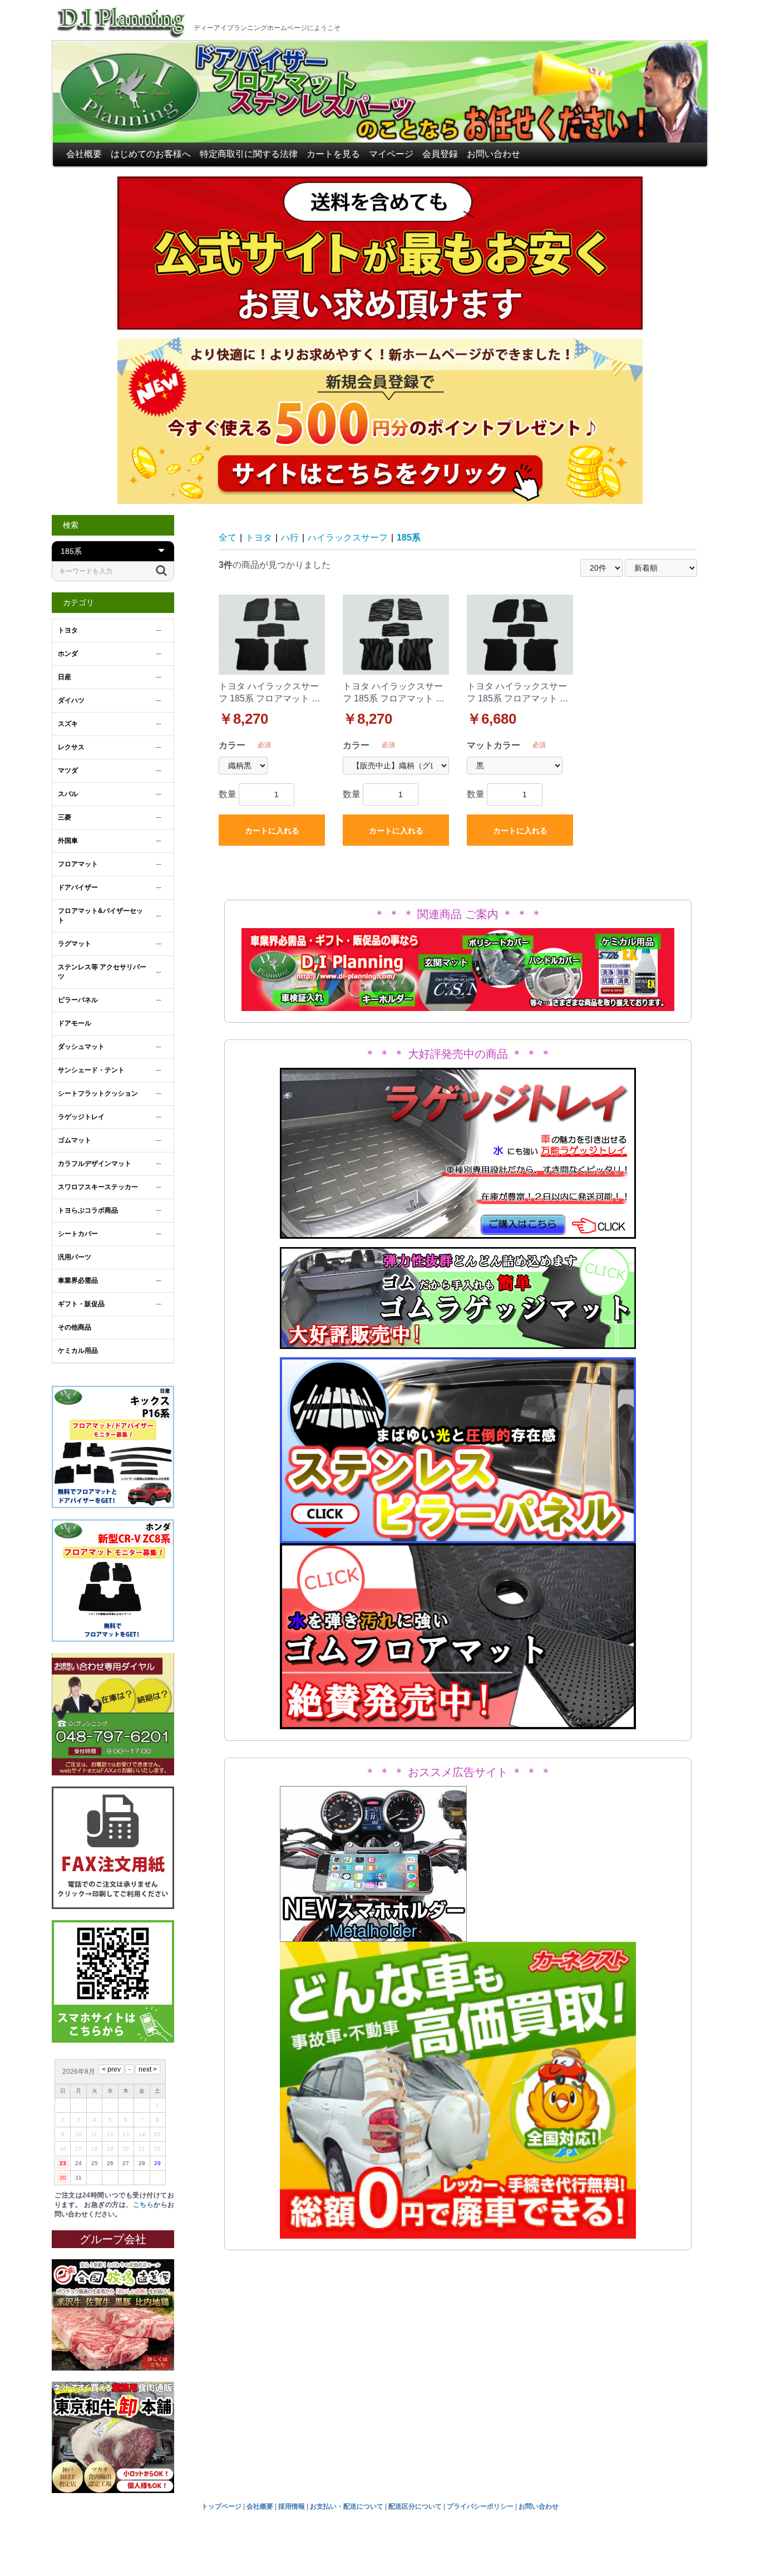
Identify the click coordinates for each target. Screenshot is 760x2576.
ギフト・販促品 (81, 1304)
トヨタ (68, 630)
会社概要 (84, 154)
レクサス (71, 747)
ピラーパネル (78, 1000)
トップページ (221, 2506)
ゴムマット (75, 1140)
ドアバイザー (78, 887)
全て (228, 538)
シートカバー (78, 1234)
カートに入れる (272, 831)
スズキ (68, 724)
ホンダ (68, 654)
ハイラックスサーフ (348, 538)
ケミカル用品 (78, 1351)
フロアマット (78, 864)
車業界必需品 (78, 1280)
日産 (65, 677)
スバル (68, 794)
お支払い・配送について (347, 2506)
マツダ (68, 771)
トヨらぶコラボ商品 (88, 1210)
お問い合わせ (493, 154)
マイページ (391, 154)
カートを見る (333, 154)
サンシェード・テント (91, 1070)
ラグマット (75, 944)
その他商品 (75, 1327)
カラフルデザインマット (95, 1164)
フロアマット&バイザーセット (100, 916)
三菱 (65, 817)
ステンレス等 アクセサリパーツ (102, 972)
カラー (232, 745)
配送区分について (415, 2506)
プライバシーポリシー (480, 2506)
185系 (409, 538)
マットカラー (493, 745)
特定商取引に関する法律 (249, 154)
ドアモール (75, 1023)
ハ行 (290, 538)
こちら (143, 2205)
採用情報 (292, 2506)
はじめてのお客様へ (151, 154)
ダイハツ (71, 700)
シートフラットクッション (98, 1093)
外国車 (68, 841)
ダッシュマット (81, 1047)
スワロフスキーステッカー (98, 1187)
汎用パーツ (75, 1257)
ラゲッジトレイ (81, 1117)
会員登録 (440, 154)
